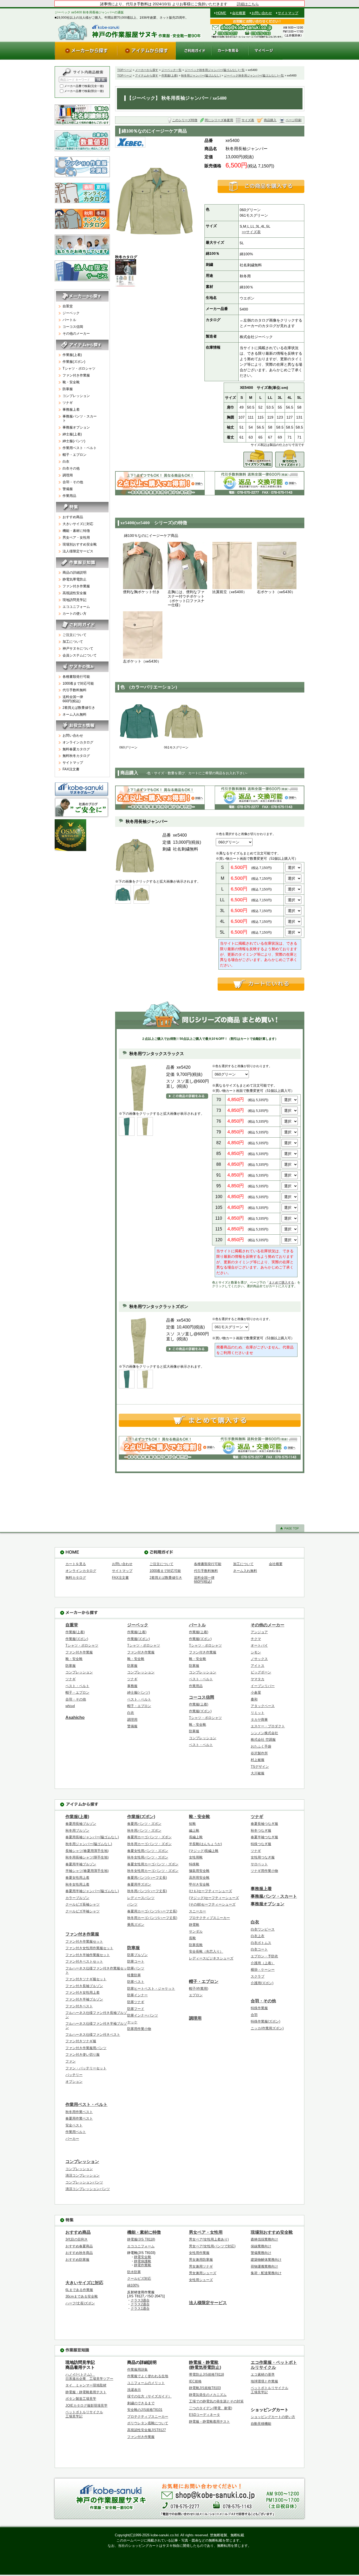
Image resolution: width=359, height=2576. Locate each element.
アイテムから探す (147, 75)
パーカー (72, 2139)
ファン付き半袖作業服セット (88, 1955)
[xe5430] (127, 1379)
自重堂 (68, 306)
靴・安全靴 (71, 382)
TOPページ (125, 70)
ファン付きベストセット (84, 1961)
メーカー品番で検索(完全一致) (84, 86)
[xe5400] (123, 894)
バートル (69, 320)
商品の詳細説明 (75, 572)
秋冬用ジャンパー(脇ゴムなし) (201, 75)
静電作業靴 (143, 2265)
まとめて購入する (281, 1282)
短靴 (192, 1824)
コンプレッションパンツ (84, 2182)
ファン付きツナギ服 (81, 2041)
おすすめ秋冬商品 (79, 2253)
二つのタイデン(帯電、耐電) (211, 2408)
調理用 (68, 475)
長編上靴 (196, 1837)
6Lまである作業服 (79, 2290)
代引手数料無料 (75, 690)
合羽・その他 (73, 482)
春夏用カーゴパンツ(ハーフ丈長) (152, 1911)
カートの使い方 (75, 614)
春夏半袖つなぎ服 (264, 1837)
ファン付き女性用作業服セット (89, 1948)
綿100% (133, 2285)
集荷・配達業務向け (266, 2273)
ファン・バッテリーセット (86, 2068)
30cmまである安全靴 (82, 2296)
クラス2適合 (140, 2304)
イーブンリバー (263, 1686)
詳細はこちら (248, 4)
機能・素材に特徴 (76, 531)
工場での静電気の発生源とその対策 (216, 2401)
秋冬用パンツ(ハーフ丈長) (147, 1891)
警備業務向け (261, 2253)
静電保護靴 (143, 2261)
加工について (73, 642)
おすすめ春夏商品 (79, 2246)
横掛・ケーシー (263, 1970)
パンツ (132, 1904)
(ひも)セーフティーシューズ (211, 1891)
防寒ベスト (136, 1982)
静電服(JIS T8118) (141, 2239)
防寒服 (68, 389)
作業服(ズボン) (74, 362)
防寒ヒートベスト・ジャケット (151, 1989)
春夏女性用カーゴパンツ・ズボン (153, 1864)
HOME (221, 13)
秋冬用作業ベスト (79, 2112)
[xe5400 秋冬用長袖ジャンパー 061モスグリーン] (184, 721)
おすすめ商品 (73, 517)
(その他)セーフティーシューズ (212, 1904)
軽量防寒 (134, 1975)
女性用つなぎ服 (263, 1857)
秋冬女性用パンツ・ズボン (148, 1857)
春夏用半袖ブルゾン (81, 1864)
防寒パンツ (136, 1968)
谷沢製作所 (259, 1753)
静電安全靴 (143, 2257)
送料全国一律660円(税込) (73, 699)
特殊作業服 (259, 2008)
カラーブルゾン (77, 1898)
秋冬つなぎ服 (261, 1831)
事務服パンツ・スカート (80, 418)
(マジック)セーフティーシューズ (214, 1898)
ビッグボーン (261, 1672)
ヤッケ (132, 2022)
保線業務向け (261, 2246)
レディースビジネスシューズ (211, 1958)
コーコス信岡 (73, 327)
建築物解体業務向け (266, 2260)
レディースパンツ (141, 1898)
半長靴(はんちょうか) (205, 1844)
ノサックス (259, 1659)
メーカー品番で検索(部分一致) (84, 91)
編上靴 (194, 1831)
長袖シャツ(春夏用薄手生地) (87, 1851)
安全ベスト (74, 2125)
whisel (70, 1706)
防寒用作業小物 (139, 2029)
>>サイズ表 (251, 232)
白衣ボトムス (261, 1943)
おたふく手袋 (261, 1746)
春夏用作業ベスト (79, 2118)
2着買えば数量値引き (79, 708)
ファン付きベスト (79, 2006)
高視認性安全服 (75, 593)
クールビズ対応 (139, 2279)
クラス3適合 (140, 2300)
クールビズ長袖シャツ (83, 1904)
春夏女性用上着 (77, 1878)
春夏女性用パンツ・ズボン (148, 1851)
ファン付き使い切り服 (83, 2055)
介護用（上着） (263, 1963)
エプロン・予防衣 (264, 1956)
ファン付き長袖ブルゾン (84, 1986)
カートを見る (76, 1564)
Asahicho (75, 1717)
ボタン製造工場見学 (81, 2399)
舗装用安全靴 (199, 1871)
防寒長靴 (196, 1945)
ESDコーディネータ (204, 2415)
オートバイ (259, 1645)
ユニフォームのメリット (146, 2383)
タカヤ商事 (259, 1720)
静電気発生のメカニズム (208, 2395)
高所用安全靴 (199, 1878)
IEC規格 (195, 2381)
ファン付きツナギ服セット (86, 1979)
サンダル (196, 1931)
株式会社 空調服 (263, 1740)
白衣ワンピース (263, 1929)
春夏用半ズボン (139, 1884)
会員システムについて (80, 655)
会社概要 (239, 13)
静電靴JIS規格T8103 (205, 2388)
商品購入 (270, 120)
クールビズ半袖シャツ (83, 1911)
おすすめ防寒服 (77, 2260)
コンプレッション (76, 396)
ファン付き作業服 (76, 375)
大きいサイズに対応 (78, 524)
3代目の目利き (77, 2239)
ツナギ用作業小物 (264, 1871)
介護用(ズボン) (262, 1983)
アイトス (258, 1666)
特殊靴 (194, 1864)
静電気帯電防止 (75, 579)
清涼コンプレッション (83, 2175)
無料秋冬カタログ (76, 756)
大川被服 (258, 1773)
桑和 (254, 1699)
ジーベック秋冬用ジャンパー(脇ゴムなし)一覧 (215, 70)
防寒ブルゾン (137, 1955)
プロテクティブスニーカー (209, 1918)
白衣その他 (71, 468)
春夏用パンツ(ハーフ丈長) (147, 1878)
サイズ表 (248, 120)
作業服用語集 (137, 2369)
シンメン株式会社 (264, 1733)
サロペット (259, 1864)
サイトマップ (288, 13)
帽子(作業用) (199, 1989)
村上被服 (258, 1760)
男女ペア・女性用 (76, 538)
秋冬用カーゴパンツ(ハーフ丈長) (152, 1918)
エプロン (196, 1995)
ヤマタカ (258, 1679)
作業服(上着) (170, 75)
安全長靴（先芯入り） (206, 1951)
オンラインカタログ (78, 742)
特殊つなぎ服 (261, 1844)
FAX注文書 (71, 769)
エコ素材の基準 (263, 2374)
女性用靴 (196, 1857)
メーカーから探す (147, 70)
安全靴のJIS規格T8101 (145, 2410)
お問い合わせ (262, 13)
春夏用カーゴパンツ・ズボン (149, 1837)
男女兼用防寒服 (201, 2260)
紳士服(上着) (72, 434)
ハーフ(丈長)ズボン (80, 2303)
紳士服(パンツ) (74, 441)
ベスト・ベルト (77, 1686)
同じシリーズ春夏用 (219, 120)
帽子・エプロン (75, 455)
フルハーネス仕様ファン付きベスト (93, 2035)
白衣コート (259, 1949)
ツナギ (68, 403)
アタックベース (263, 1706)
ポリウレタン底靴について (148, 2423)
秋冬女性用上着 (77, 1884)
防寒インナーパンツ (143, 2015)
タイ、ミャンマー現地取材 (86, 2385)
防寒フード (136, 2009)
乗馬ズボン (136, 1925)
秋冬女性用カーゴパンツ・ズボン (153, 1871)
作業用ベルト (76, 2132)
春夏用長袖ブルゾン (81, 1824)
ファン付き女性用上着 (83, 1992)
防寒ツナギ (136, 2002)
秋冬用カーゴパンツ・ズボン (149, 1844)
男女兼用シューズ (203, 2273)
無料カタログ (76, 1578)
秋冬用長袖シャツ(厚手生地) (87, 1857)
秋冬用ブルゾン (77, 1831)
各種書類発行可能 (76, 677)
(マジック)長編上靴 (204, 1851)
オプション (74, 2082)
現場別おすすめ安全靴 (80, 544)
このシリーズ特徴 (185, 120)
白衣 (66, 462)
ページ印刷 (294, 120)
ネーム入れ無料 (75, 714)
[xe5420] (127, 1126)
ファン (71, 2061)
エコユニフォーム (76, 607)
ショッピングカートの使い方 (273, 2417)
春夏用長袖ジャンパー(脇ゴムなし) (92, 1837)
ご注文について (75, 635)
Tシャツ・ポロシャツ (79, 368)
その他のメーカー (76, 334)
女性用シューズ (201, 2280)
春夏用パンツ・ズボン (144, 1824)
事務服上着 (71, 409)
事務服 (132, 1686)
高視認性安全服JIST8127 (147, 2430)
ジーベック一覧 (171, 70)
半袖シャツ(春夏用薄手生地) (87, 1871)
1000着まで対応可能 (78, 683)
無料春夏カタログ (76, 749)
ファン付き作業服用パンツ (86, 2048)
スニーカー (198, 1911)
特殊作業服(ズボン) (265, 2021)
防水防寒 (134, 2272)
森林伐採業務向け (264, 2239)
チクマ (256, 1639)
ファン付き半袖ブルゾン (84, 1999)
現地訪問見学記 (75, 600)
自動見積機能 (261, 2424)
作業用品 (69, 496)
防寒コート (136, 1961)
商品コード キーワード (75, 80)
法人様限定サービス (78, 551)
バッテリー (74, 2075)
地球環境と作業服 (264, 2381)
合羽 (254, 2015)
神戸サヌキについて (78, 648)
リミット (258, 1713)
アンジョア (259, 1632)
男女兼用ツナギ (201, 2266)
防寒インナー (137, 1995)
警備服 (68, 489)
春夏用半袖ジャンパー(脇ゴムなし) (92, 1891)
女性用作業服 (199, 2253)
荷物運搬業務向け (264, 2266)
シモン (256, 1652)
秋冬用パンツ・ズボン (144, 1831)
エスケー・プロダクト (268, 1726)
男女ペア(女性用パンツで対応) (212, 2246)
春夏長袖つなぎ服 (264, 1824)
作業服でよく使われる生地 (148, 2376)
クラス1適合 (140, 2308)
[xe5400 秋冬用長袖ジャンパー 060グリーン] (139, 721)
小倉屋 (256, 1692)
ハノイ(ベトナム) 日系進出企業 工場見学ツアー (89, 2377)
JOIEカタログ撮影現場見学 (86, 2406)
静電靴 (194, 1925)
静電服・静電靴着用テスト (86, 2392)
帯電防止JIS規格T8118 (206, 2374)
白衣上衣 (258, 1936)
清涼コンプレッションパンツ (88, 2189)
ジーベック (71, 313)
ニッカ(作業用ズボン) (267, 2028)
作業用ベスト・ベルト (80, 448)
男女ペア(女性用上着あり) (209, 2239)
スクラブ (258, 1976)
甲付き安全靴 (199, 1884)
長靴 (192, 1938)
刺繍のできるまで (141, 2403)
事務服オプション (76, 427)
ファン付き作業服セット (84, 1941)
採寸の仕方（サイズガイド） (149, 2396)
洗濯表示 (134, 2390)
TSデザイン (260, 1767)
